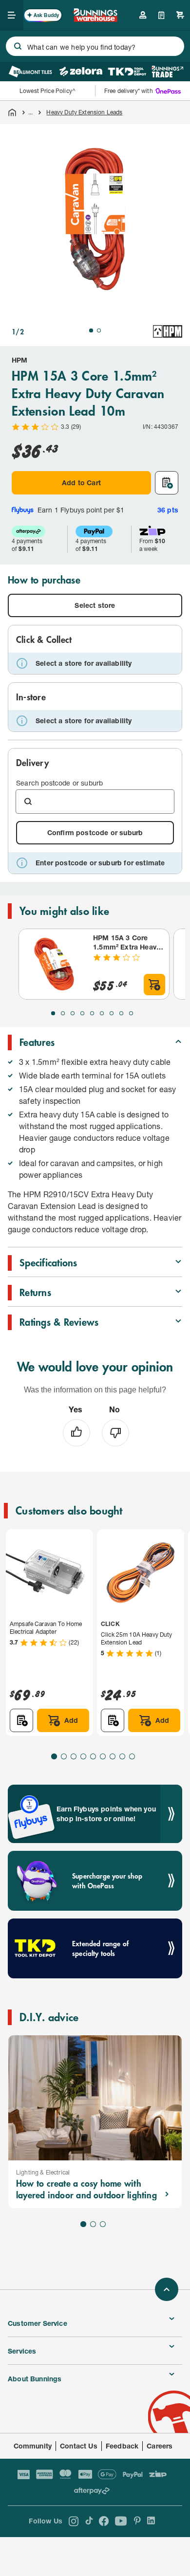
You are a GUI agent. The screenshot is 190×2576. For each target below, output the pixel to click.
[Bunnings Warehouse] (95, 19)
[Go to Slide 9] (131, 1013)
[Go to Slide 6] (102, 1013)
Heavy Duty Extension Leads (84, 112)
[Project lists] (161, 15)
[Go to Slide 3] (73, 1013)
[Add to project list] (167, 483)
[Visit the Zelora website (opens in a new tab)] (81, 72)
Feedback (122, 2446)
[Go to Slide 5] (92, 1013)
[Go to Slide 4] (82, 1013)
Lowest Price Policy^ (47, 91)
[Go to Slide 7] (112, 1013)
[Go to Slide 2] (99, 330)
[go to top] (167, 2289)
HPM (20, 360)
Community (33, 2446)
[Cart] (180, 15)
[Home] (12, 112)
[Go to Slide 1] (91, 330)
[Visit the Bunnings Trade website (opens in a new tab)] (167, 72)
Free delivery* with (129, 91)
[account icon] (143, 15)
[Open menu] (12, 15)
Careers (160, 2446)
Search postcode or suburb (59, 783)
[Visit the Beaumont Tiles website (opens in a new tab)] (30, 72)
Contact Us (79, 2446)
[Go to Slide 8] (121, 1013)
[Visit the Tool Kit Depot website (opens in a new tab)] (127, 72)
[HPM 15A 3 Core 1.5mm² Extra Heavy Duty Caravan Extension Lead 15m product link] (54, 964)
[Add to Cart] (154, 985)
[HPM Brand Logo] (168, 331)
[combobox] (95, 46)
